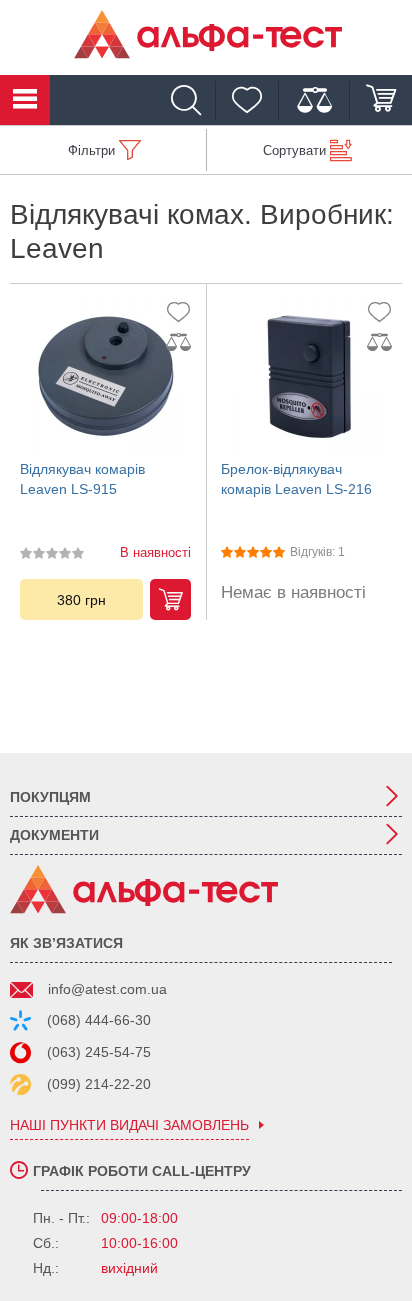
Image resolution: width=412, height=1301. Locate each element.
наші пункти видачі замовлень (129, 1125)
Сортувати (294, 150)
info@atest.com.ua (107, 989)
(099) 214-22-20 (99, 1084)
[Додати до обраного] (183, 311)
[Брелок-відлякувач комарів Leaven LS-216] (306, 375)
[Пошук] (191, 100)
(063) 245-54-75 (99, 1052)
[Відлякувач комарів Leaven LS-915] (105, 375)
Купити (170, 599)
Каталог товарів (25, 100)
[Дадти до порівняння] (183, 342)
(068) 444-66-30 (99, 1020)
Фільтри (91, 150)
